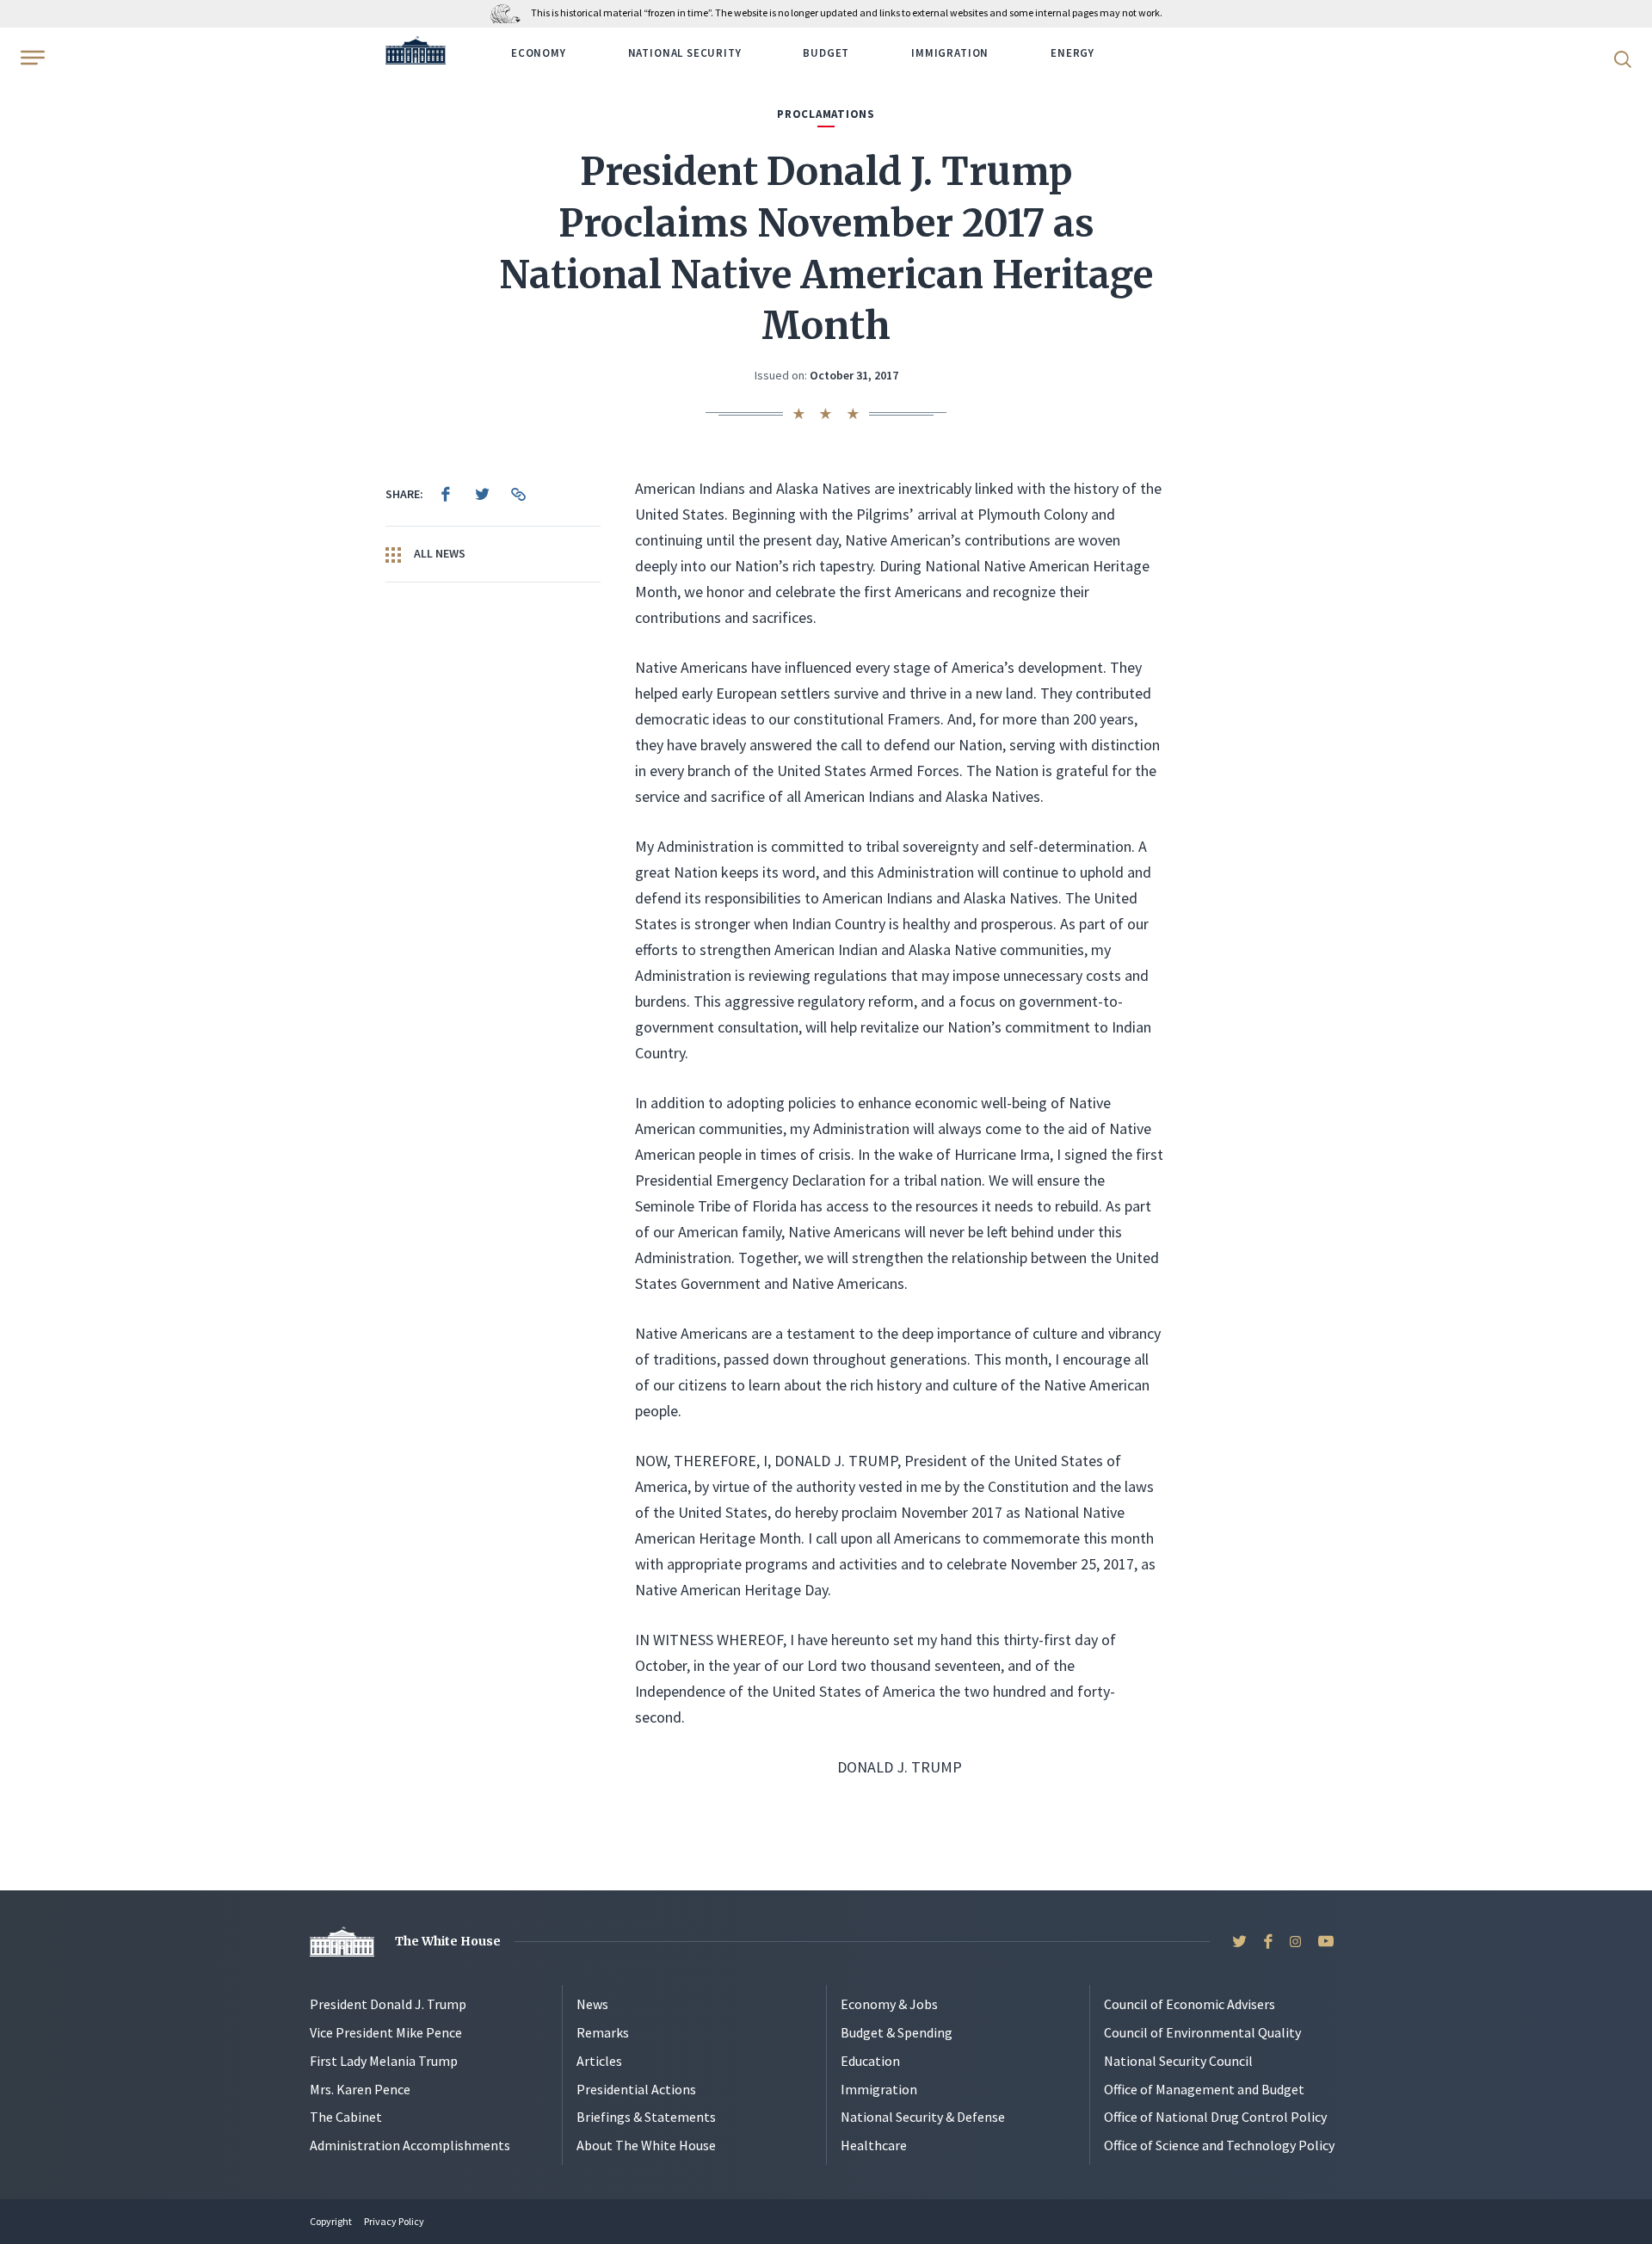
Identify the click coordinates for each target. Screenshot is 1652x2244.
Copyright (331, 2221)
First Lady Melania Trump (384, 2061)
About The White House (646, 2145)
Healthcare (874, 2145)
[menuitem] (446, 494)
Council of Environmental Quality (1202, 2032)
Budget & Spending (897, 2032)
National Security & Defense (923, 2117)
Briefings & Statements (646, 2117)
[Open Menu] (31, 58)
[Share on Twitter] (482, 494)
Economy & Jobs (889, 2004)
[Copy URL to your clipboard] (518, 494)
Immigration (950, 53)
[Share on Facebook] (446, 494)
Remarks (603, 2032)
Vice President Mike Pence (386, 2032)
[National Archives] (510, 12)
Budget (826, 53)
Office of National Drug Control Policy (1215, 2117)
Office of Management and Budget (1204, 2089)
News (592, 2004)
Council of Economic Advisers (1190, 2004)
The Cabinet (346, 2117)
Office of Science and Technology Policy (1219, 2145)
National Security (685, 53)
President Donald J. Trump (388, 2004)
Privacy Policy (394, 2221)
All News (438, 553)
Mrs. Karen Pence (360, 2089)
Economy (539, 53)
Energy (1073, 53)
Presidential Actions (636, 2089)
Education (870, 2061)
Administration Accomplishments (410, 2145)
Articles (599, 2061)
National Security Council (1178, 2061)
